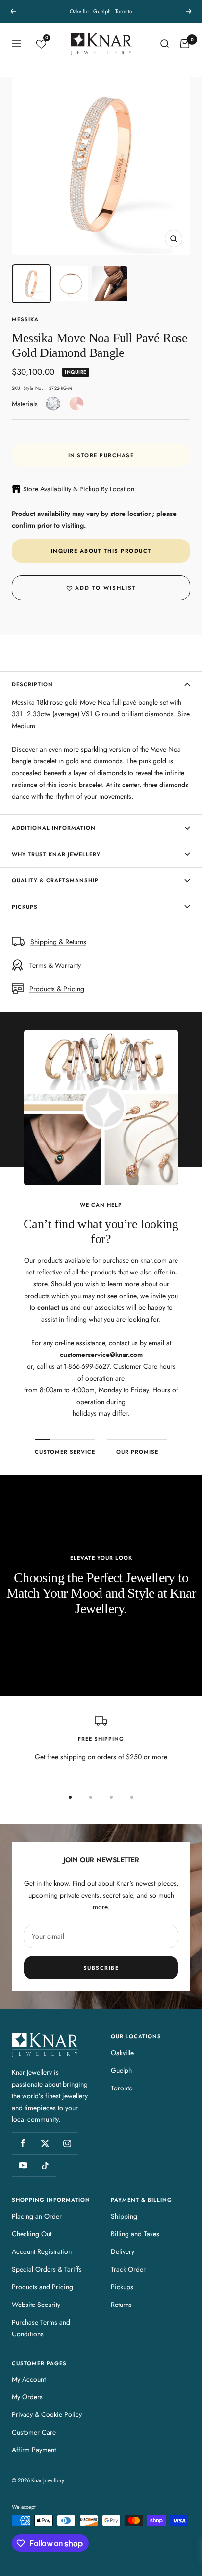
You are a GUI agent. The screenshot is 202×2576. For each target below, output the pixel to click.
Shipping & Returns (58, 942)
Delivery (123, 2251)
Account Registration (42, 2251)
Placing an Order (37, 2216)
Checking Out (32, 2234)
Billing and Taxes (135, 2234)
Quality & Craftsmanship (55, 880)
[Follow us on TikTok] (45, 2165)
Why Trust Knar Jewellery (56, 854)
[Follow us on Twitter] (45, 2143)
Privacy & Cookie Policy (47, 2414)
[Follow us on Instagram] (67, 2143)
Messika (25, 319)
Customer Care (34, 2432)
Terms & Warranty (55, 965)
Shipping (124, 2216)
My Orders (27, 2397)
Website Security (36, 2305)
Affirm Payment (34, 2450)
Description (32, 684)
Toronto (122, 2088)
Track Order (128, 2269)
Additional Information (54, 828)
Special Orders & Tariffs (47, 2269)
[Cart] (185, 44)
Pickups (25, 907)
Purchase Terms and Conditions (41, 2328)
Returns (121, 2305)
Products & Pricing (57, 989)
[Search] (164, 44)
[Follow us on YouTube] (23, 2165)
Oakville (122, 2053)
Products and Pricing (42, 2287)
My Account (29, 2379)
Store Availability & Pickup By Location (79, 489)
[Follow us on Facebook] (23, 2143)
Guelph (121, 2070)
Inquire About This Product (101, 551)
